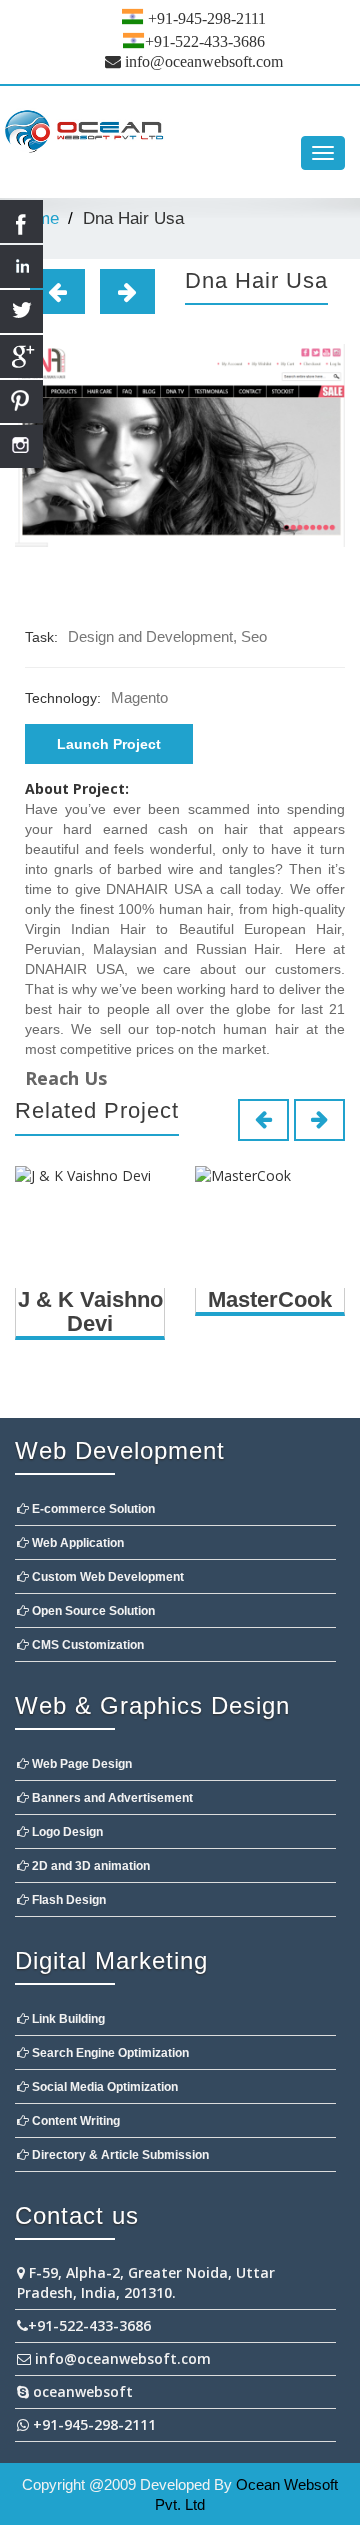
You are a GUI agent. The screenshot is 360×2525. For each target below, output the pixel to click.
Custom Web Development (106, 1577)
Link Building (67, 2019)
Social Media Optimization (103, 2087)
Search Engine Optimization (109, 2053)
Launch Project (109, 744)
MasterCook (270, 1299)
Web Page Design (80, 1764)
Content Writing (74, 2121)
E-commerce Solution (92, 1509)
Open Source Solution (92, 1611)
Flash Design (67, 1900)
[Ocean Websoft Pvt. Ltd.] (180, 133)
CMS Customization (86, 1645)
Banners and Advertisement (111, 1798)
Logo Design (66, 1832)
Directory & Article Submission (119, 2155)
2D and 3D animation (89, 1866)
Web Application (76, 1543)
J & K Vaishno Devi (90, 1311)
